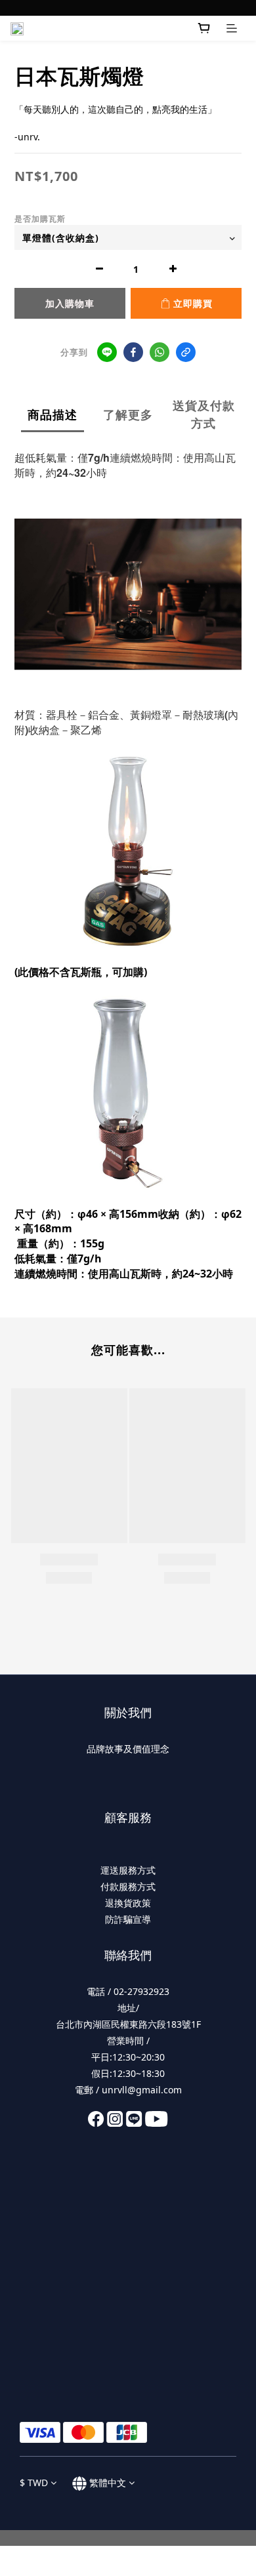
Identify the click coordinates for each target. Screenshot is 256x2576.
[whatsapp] (160, 352)
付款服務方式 (128, 1886)
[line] (107, 352)
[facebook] (133, 352)
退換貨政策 (128, 1903)
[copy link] (186, 352)
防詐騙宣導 (128, 1919)
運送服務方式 (128, 1870)
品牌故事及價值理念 (128, 1749)
